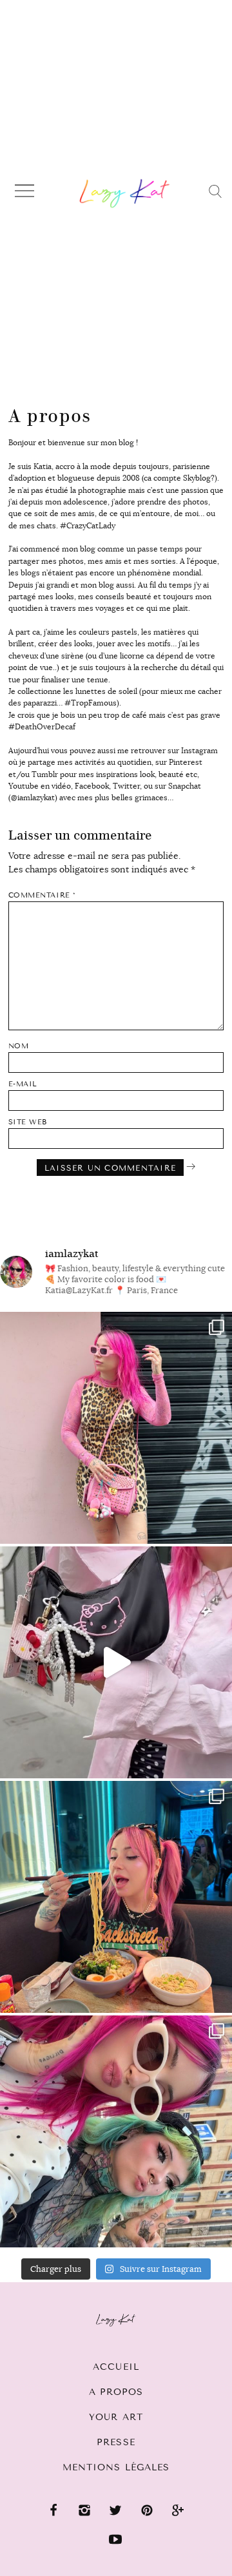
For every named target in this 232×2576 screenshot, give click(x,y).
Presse (116, 2442)
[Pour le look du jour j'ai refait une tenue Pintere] (116, 1662)
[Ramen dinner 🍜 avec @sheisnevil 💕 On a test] (116, 1897)
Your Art (116, 2417)
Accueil (116, 2367)
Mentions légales (116, 2467)
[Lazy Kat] (125, 193)
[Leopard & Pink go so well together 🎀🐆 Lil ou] (116, 1428)
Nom (19, 1046)
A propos (116, 2392)
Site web (28, 1122)
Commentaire (42, 895)
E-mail (23, 1084)
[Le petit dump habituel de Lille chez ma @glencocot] (116, 2131)
